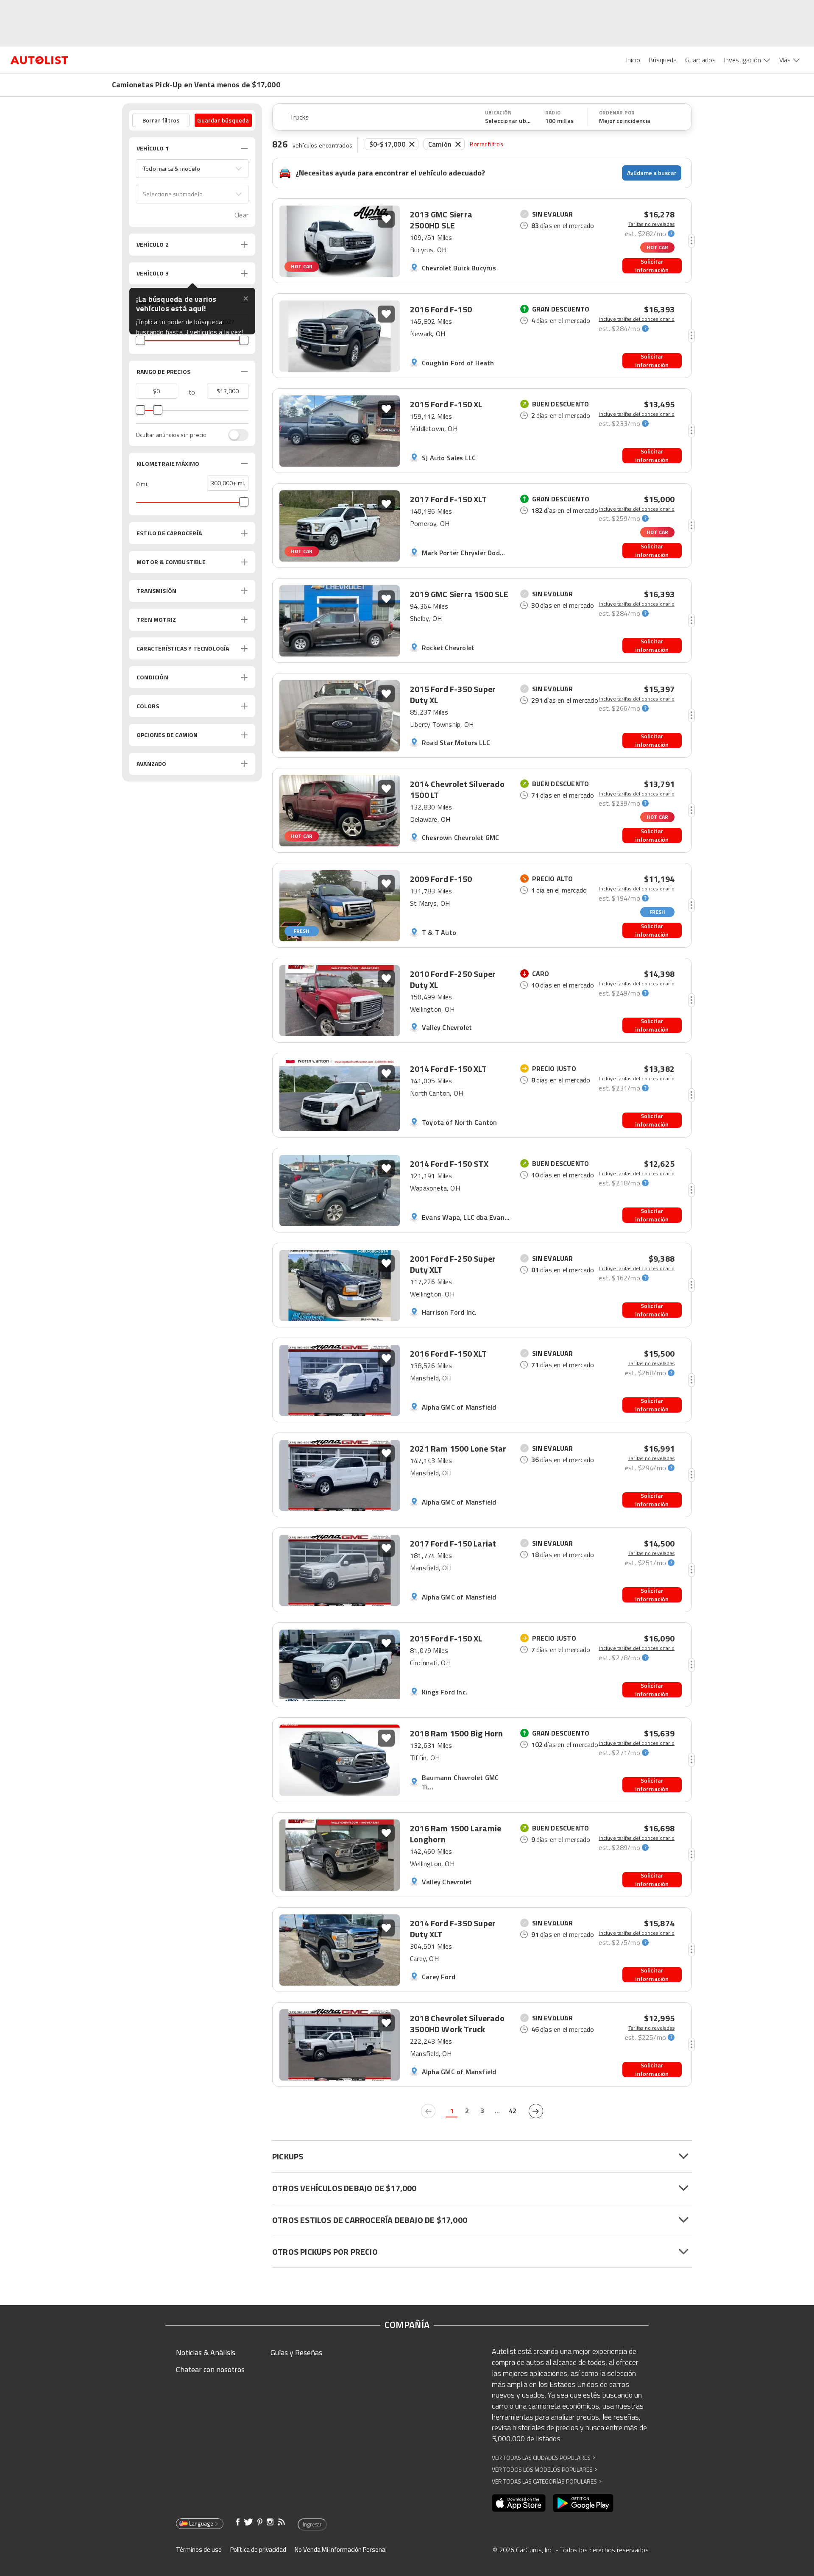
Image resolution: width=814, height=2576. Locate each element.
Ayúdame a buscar (652, 173)
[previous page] (428, 2111)
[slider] (140, 340)
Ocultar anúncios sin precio (171, 435)
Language (201, 2523)
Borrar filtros (486, 144)
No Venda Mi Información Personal (341, 2550)
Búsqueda (663, 60)
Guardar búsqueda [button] (223, 120)
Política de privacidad (258, 2550)
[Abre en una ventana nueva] (519, 2503)
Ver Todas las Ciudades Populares (544, 2458)
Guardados (700, 60)
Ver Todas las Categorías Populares (547, 2481)
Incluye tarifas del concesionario (637, 319)
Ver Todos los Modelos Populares (545, 2469)
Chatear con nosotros (210, 2369)
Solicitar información (652, 266)
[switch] (234, 435)
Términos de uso (199, 2550)
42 (513, 2111)
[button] (192, 169)
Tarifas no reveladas (651, 224)
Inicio (633, 60)
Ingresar (312, 2524)
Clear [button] (241, 215)
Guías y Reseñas (296, 2352)
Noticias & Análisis (206, 2352)
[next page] (536, 2111)
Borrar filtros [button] (161, 120)
